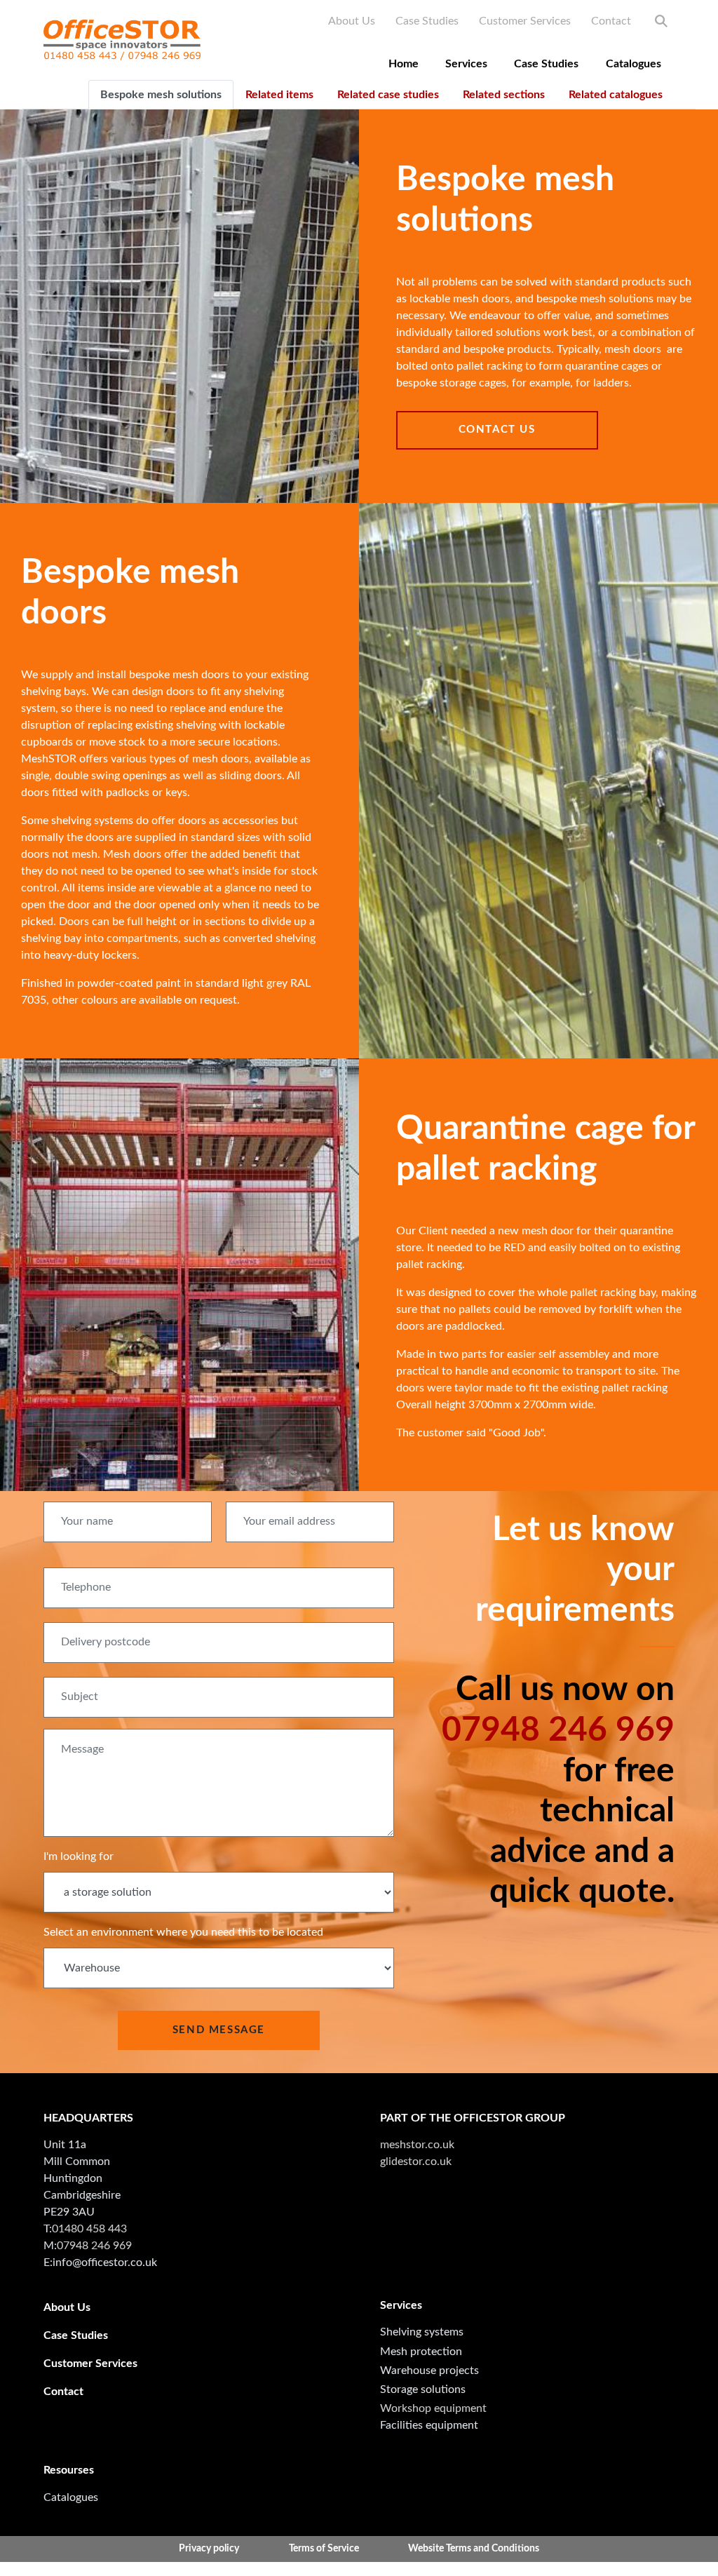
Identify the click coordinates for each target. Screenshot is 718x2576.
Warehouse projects (429, 2371)
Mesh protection (421, 2352)
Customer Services (525, 21)
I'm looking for (79, 1856)
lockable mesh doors (460, 299)
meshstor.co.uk (417, 2145)
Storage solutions (423, 2389)
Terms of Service (324, 2549)
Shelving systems (422, 2332)
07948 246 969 (558, 1730)
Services (466, 64)
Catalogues (634, 64)
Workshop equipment (433, 2408)
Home (404, 64)
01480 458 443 (89, 2229)
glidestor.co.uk (416, 2162)
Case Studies (427, 21)
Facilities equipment (429, 2425)
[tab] (161, 95)
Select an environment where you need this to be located (183, 1932)
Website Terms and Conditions (474, 2549)
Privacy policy (209, 2549)
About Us (352, 21)
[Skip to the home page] (122, 40)
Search (661, 21)
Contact (611, 21)
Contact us (497, 430)
